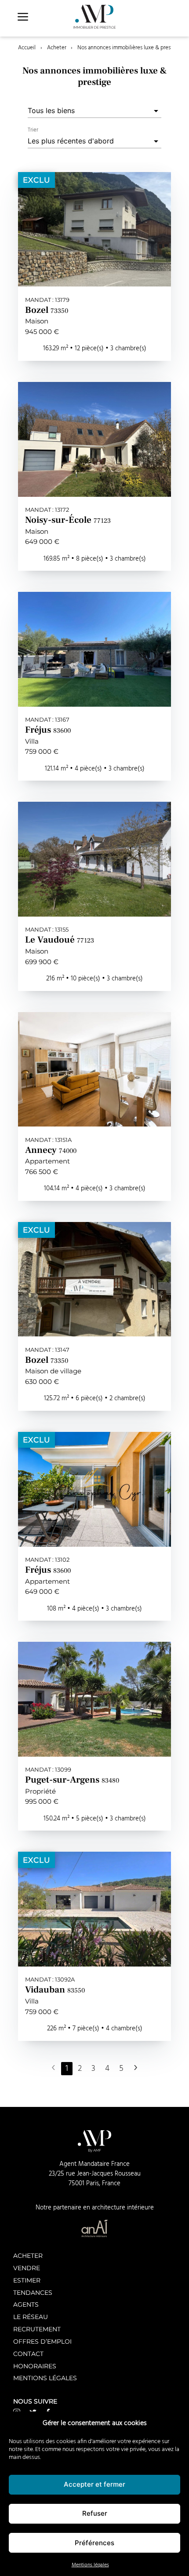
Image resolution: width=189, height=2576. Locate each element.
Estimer (27, 2280)
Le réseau (31, 2317)
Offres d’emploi (42, 2341)
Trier (33, 130)
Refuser (95, 2513)
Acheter (57, 48)
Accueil (27, 48)
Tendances (33, 2292)
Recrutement (37, 2329)
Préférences (94, 2543)
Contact (28, 2354)
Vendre (27, 2268)
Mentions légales (90, 2565)
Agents (26, 2304)
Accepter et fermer (94, 2484)
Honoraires (35, 2366)
